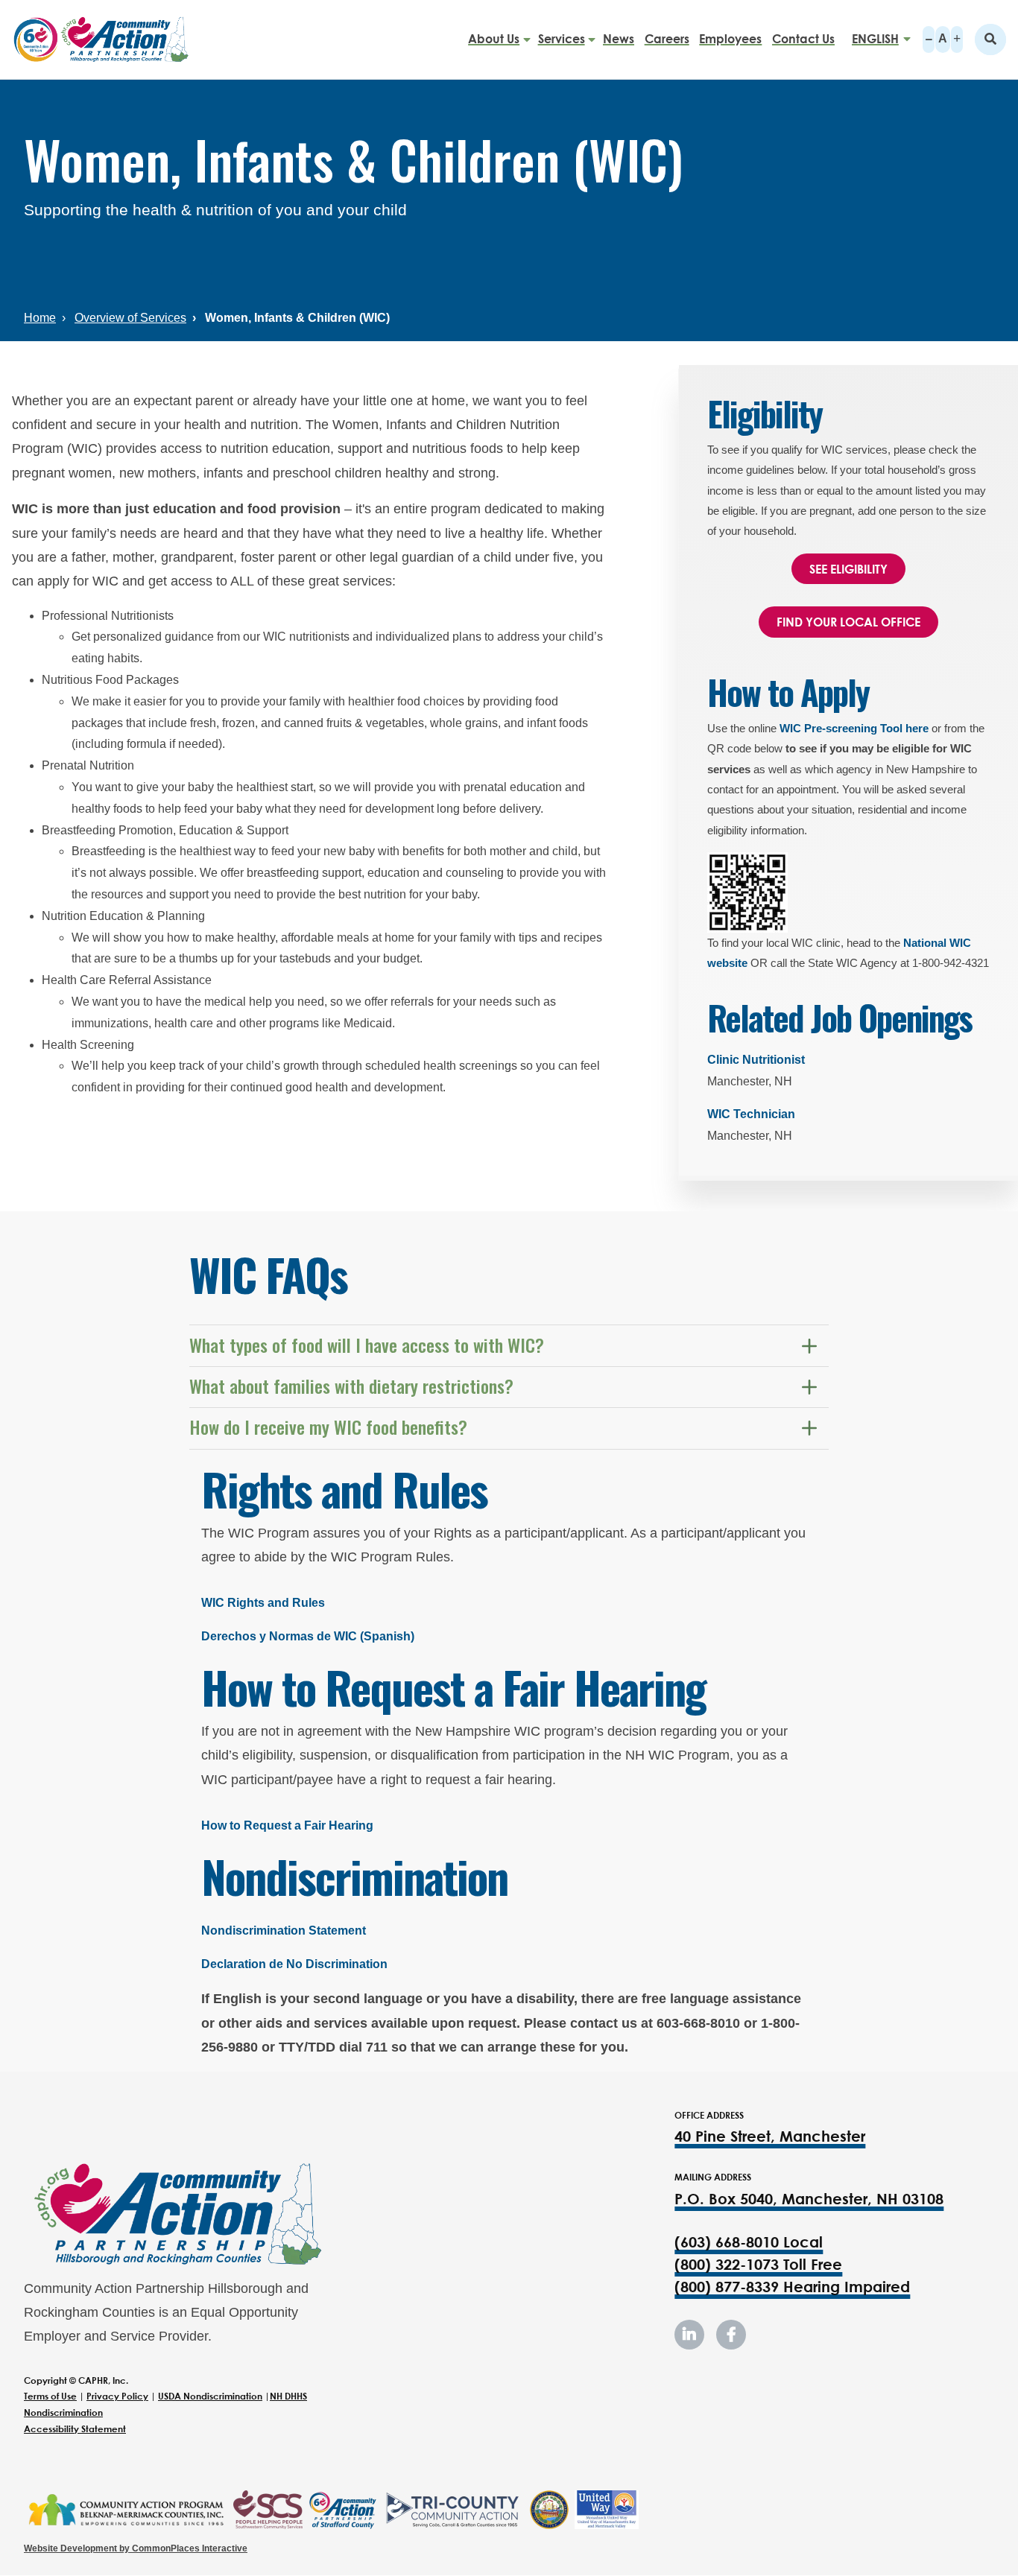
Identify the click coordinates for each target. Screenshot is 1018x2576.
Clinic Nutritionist (756, 1060)
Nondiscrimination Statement (284, 1931)
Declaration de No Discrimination (294, 1964)
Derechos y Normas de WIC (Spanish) (308, 1636)
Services (562, 39)
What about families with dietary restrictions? (352, 1386)
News (619, 39)
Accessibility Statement (75, 2429)
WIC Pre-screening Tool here (854, 728)
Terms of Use (50, 2396)
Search (990, 39)
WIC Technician (751, 1114)
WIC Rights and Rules (263, 1603)
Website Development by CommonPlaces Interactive (136, 2548)
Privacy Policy (117, 2396)
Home (40, 318)
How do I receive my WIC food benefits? (329, 1427)
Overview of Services (130, 318)
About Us (494, 39)
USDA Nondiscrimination (210, 2396)
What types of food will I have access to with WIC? (368, 1345)
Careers (667, 39)
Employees (730, 39)
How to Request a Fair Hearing (287, 1825)
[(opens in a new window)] (126, 2510)
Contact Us (803, 39)
